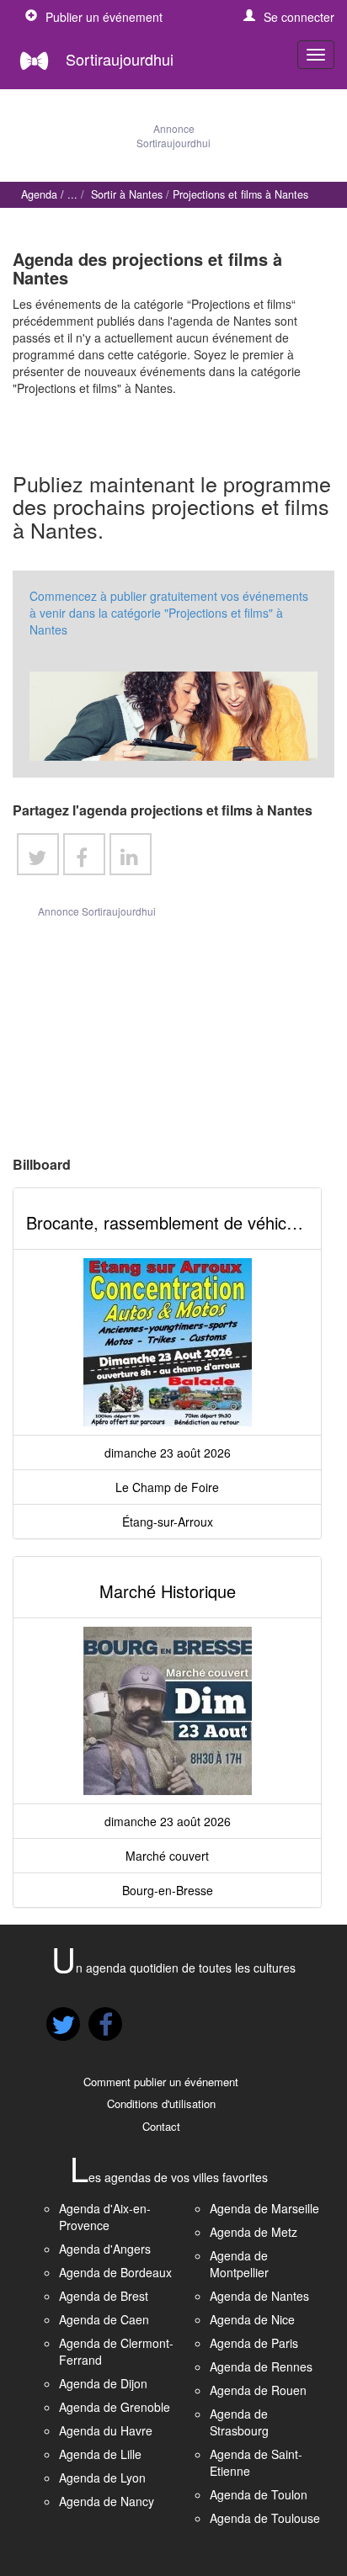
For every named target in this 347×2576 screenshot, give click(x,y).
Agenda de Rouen (258, 2390)
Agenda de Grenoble (115, 2407)
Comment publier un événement (161, 2082)
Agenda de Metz (254, 2232)
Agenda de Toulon (259, 2494)
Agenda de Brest (104, 2296)
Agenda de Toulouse (265, 2518)
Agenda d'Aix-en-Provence (105, 2217)
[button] (289, 17)
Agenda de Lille (100, 2454)
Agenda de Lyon (102, 2478)
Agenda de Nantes (259, 2296)
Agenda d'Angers (105, 2249)
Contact (161, 2126)
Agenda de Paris (254, 2343)
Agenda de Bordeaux (115, 2272)
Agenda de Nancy (107, 2501)
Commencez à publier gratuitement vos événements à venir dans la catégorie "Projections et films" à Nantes (169, 613)
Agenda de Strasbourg (239, 2422)
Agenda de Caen (104, 2319)
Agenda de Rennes (261, 2366)
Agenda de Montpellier (239, 2264)
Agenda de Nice (252, 2319)
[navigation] (316, 55)
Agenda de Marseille (264, 2208)
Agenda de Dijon (103, 2383)
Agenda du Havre (106, 2430)
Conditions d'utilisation (161, 2103)
